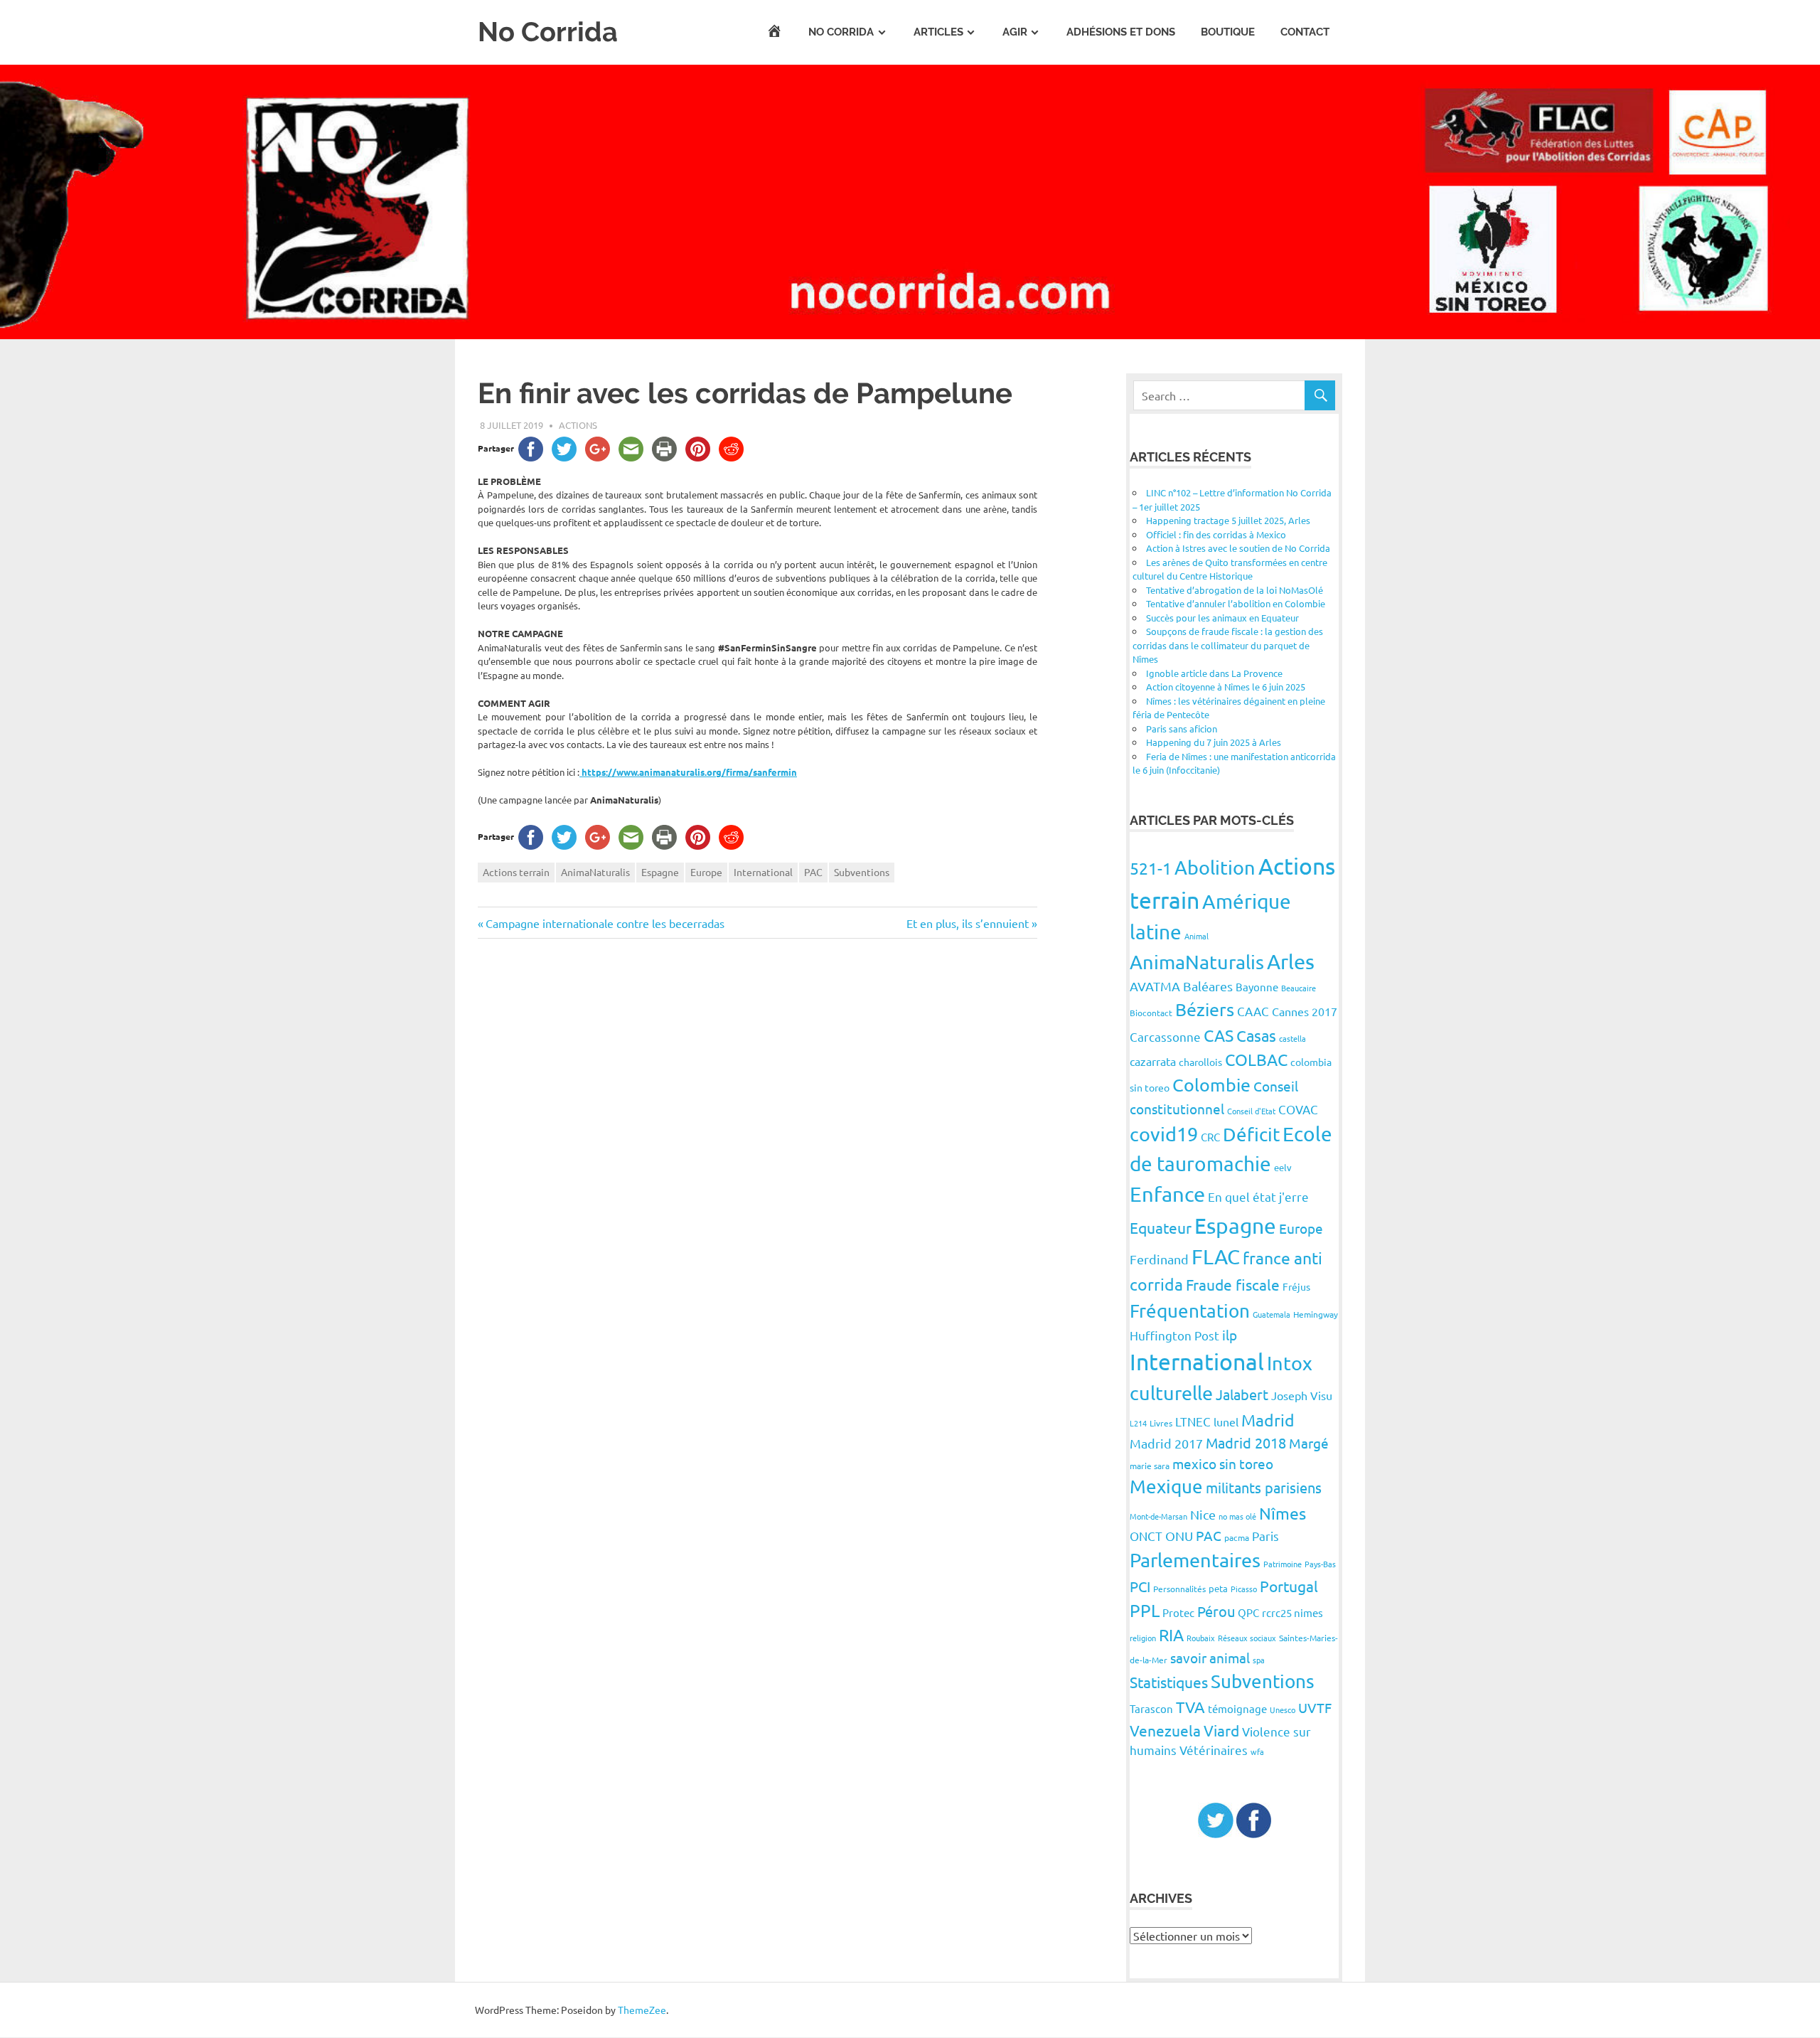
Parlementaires (1195, 1560)
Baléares (1208, 986)
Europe (706, 872)
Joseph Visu (1302, 1395)
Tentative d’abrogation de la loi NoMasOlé (1235, 590)
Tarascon (1151, 1708)
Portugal (1289, 1586)
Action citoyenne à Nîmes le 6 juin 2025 (1226, 687)
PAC (813, 872)
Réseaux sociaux (1247, 1638)
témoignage (1237, 1708)
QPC (1248, 1612)
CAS (1219, 1035)
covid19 (1164, 1134)
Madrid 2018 (1246, 1442)
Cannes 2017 (1305, 1011)
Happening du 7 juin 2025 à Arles (1214, 742)
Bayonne (1257, 987)
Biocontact (1151, 1013)
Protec (1178, 1612)
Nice (1203, 1514)
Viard (1221, 1730)
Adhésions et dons (1121, 32)
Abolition (1215, 867)
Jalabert (1242, 1394)
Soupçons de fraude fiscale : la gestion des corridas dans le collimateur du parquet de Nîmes (1228, 645)
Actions (578, 425)
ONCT (1146, 1536)
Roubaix (1201, 1638)
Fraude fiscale (1233, 1284)
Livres (1161, 1423)
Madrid (1268, 1420)
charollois (1200, 1062)
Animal (1197, 936)
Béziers (1205, 1009)
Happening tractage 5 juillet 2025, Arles (1228, 520)
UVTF (1315, 1707)
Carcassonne (1165, 1036)
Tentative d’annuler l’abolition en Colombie (1236, 603)
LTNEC (1193, 1421)
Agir (1015, 32)
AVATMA (1155, 986)
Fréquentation (1190, 1311)
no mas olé (1237, 1516)
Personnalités (1179, 1589)
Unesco (1283, 1709)
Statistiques (1169, 1682)
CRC (1210, 1137)
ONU (1179, 1536)
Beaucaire (1299, 988)
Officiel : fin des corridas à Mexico (1216, 534)
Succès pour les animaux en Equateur (1222, 618)
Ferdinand (1159, 1259)
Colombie (1211, 1085)
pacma (1237, 1537)
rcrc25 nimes (1292, 1612)
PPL (1145, 1610)
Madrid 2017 (1166, 1443)
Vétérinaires (1214, 1750)
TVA (1190, 1707)
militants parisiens (1264, 1487)
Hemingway (1316, 1314)
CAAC (1253, 1011)
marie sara (1150, 1466)
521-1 (1151, 868)
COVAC (1298, 1109)
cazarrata (1153, 1061)
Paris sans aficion (1182, 729)
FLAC (1216, 1257)
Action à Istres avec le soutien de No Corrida (1238, 548)
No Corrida (548, 32)
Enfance (1167, 1194)
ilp (1230, 1335)
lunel (1226, 1421)
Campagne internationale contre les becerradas (605, 923)
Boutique (1228, 32)
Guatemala (1272, 1314)
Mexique (1166, 1487)
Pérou (1216, 1611)
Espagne (660, 872)
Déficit (1251, 1135)
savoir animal (1210, 1658)
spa (1259, 1660)
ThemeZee (642, 2010)
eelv (1283, 1167)
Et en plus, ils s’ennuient (968, 923)
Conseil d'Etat (1251, 1111)
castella (1292, 1038)
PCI (1140, 1586)
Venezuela (1165, 1730)
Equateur (1161, 1227)
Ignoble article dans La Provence (1214, 673)
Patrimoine (1283, 1564)
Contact (1305, 32)
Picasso (1244, 1589)
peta (1218, 1588)
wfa (1257, 1751)
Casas (1256, 1035)
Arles (1291, 961)
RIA (1171, 1634)
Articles (938, 32)
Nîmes (1283, 1513)
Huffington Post (1174, 1335)
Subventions (862, 872)
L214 (1138, 1423)
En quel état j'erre (1258, 1196)
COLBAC (1256, 1059)
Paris (1265, 1536)
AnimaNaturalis (595, 872)
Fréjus (1296, 1286)
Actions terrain (516, 872)
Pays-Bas (1320, 1564)
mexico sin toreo (1223, 1463)
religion (1143, 1638)
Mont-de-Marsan (1158, 1516)
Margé (1309, 1443)
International (763, 872)
